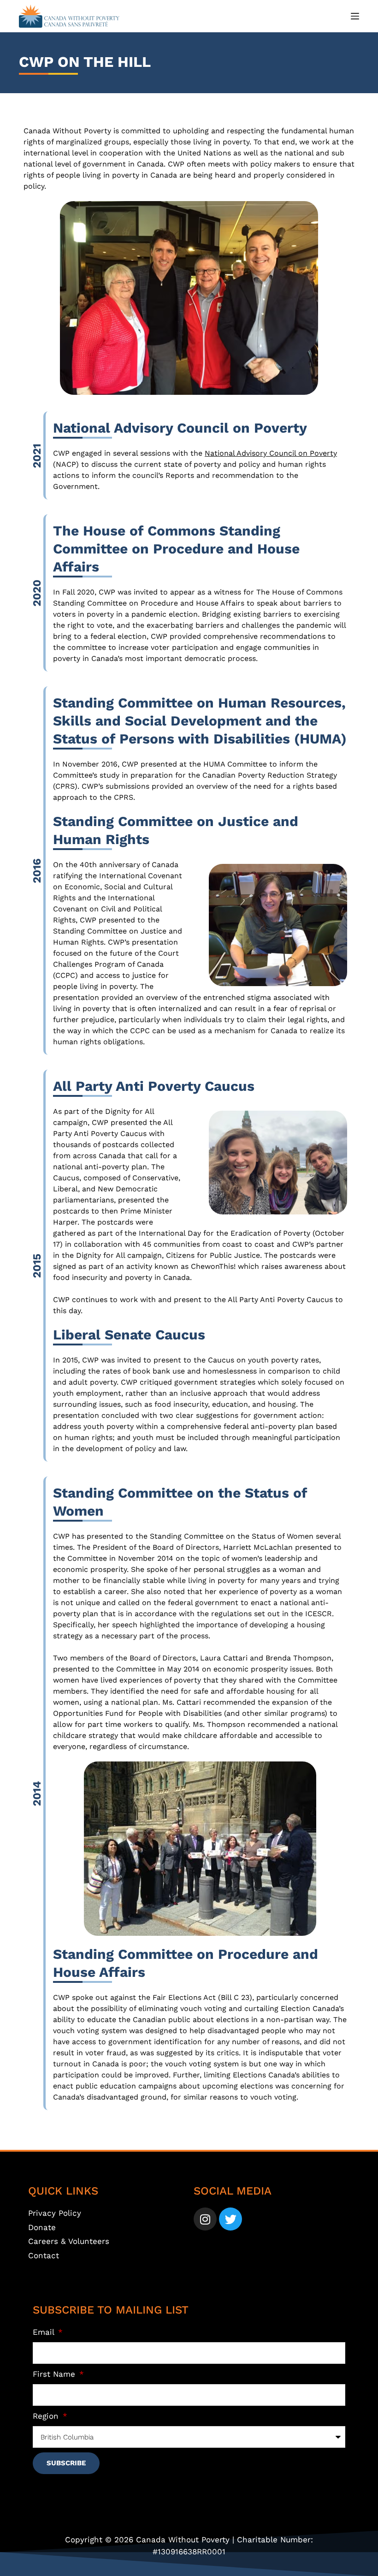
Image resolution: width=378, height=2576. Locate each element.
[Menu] (355, 16)
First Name (55, 2374)
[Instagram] (205, 2219)
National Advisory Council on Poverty (271, 453)
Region (47, 2416)
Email (45, 2332)
